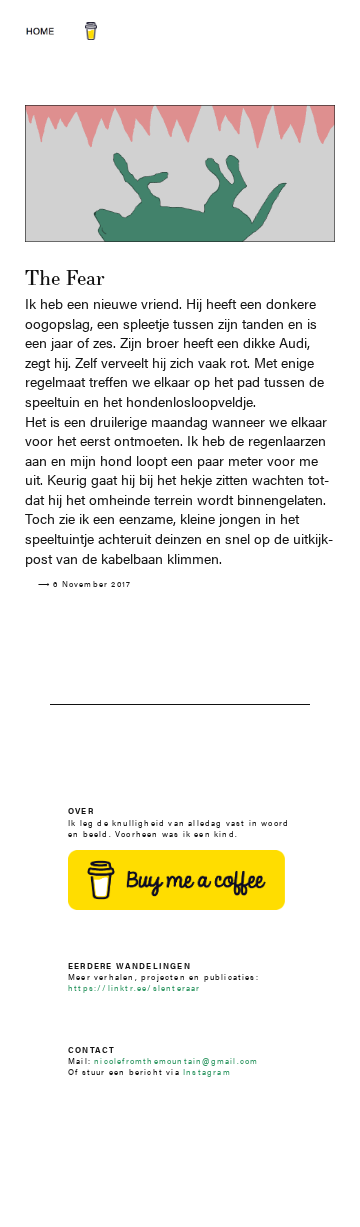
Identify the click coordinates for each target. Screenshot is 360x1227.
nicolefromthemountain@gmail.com (176, 1060)
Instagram (207, 1071)
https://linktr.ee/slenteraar (134, 987)
